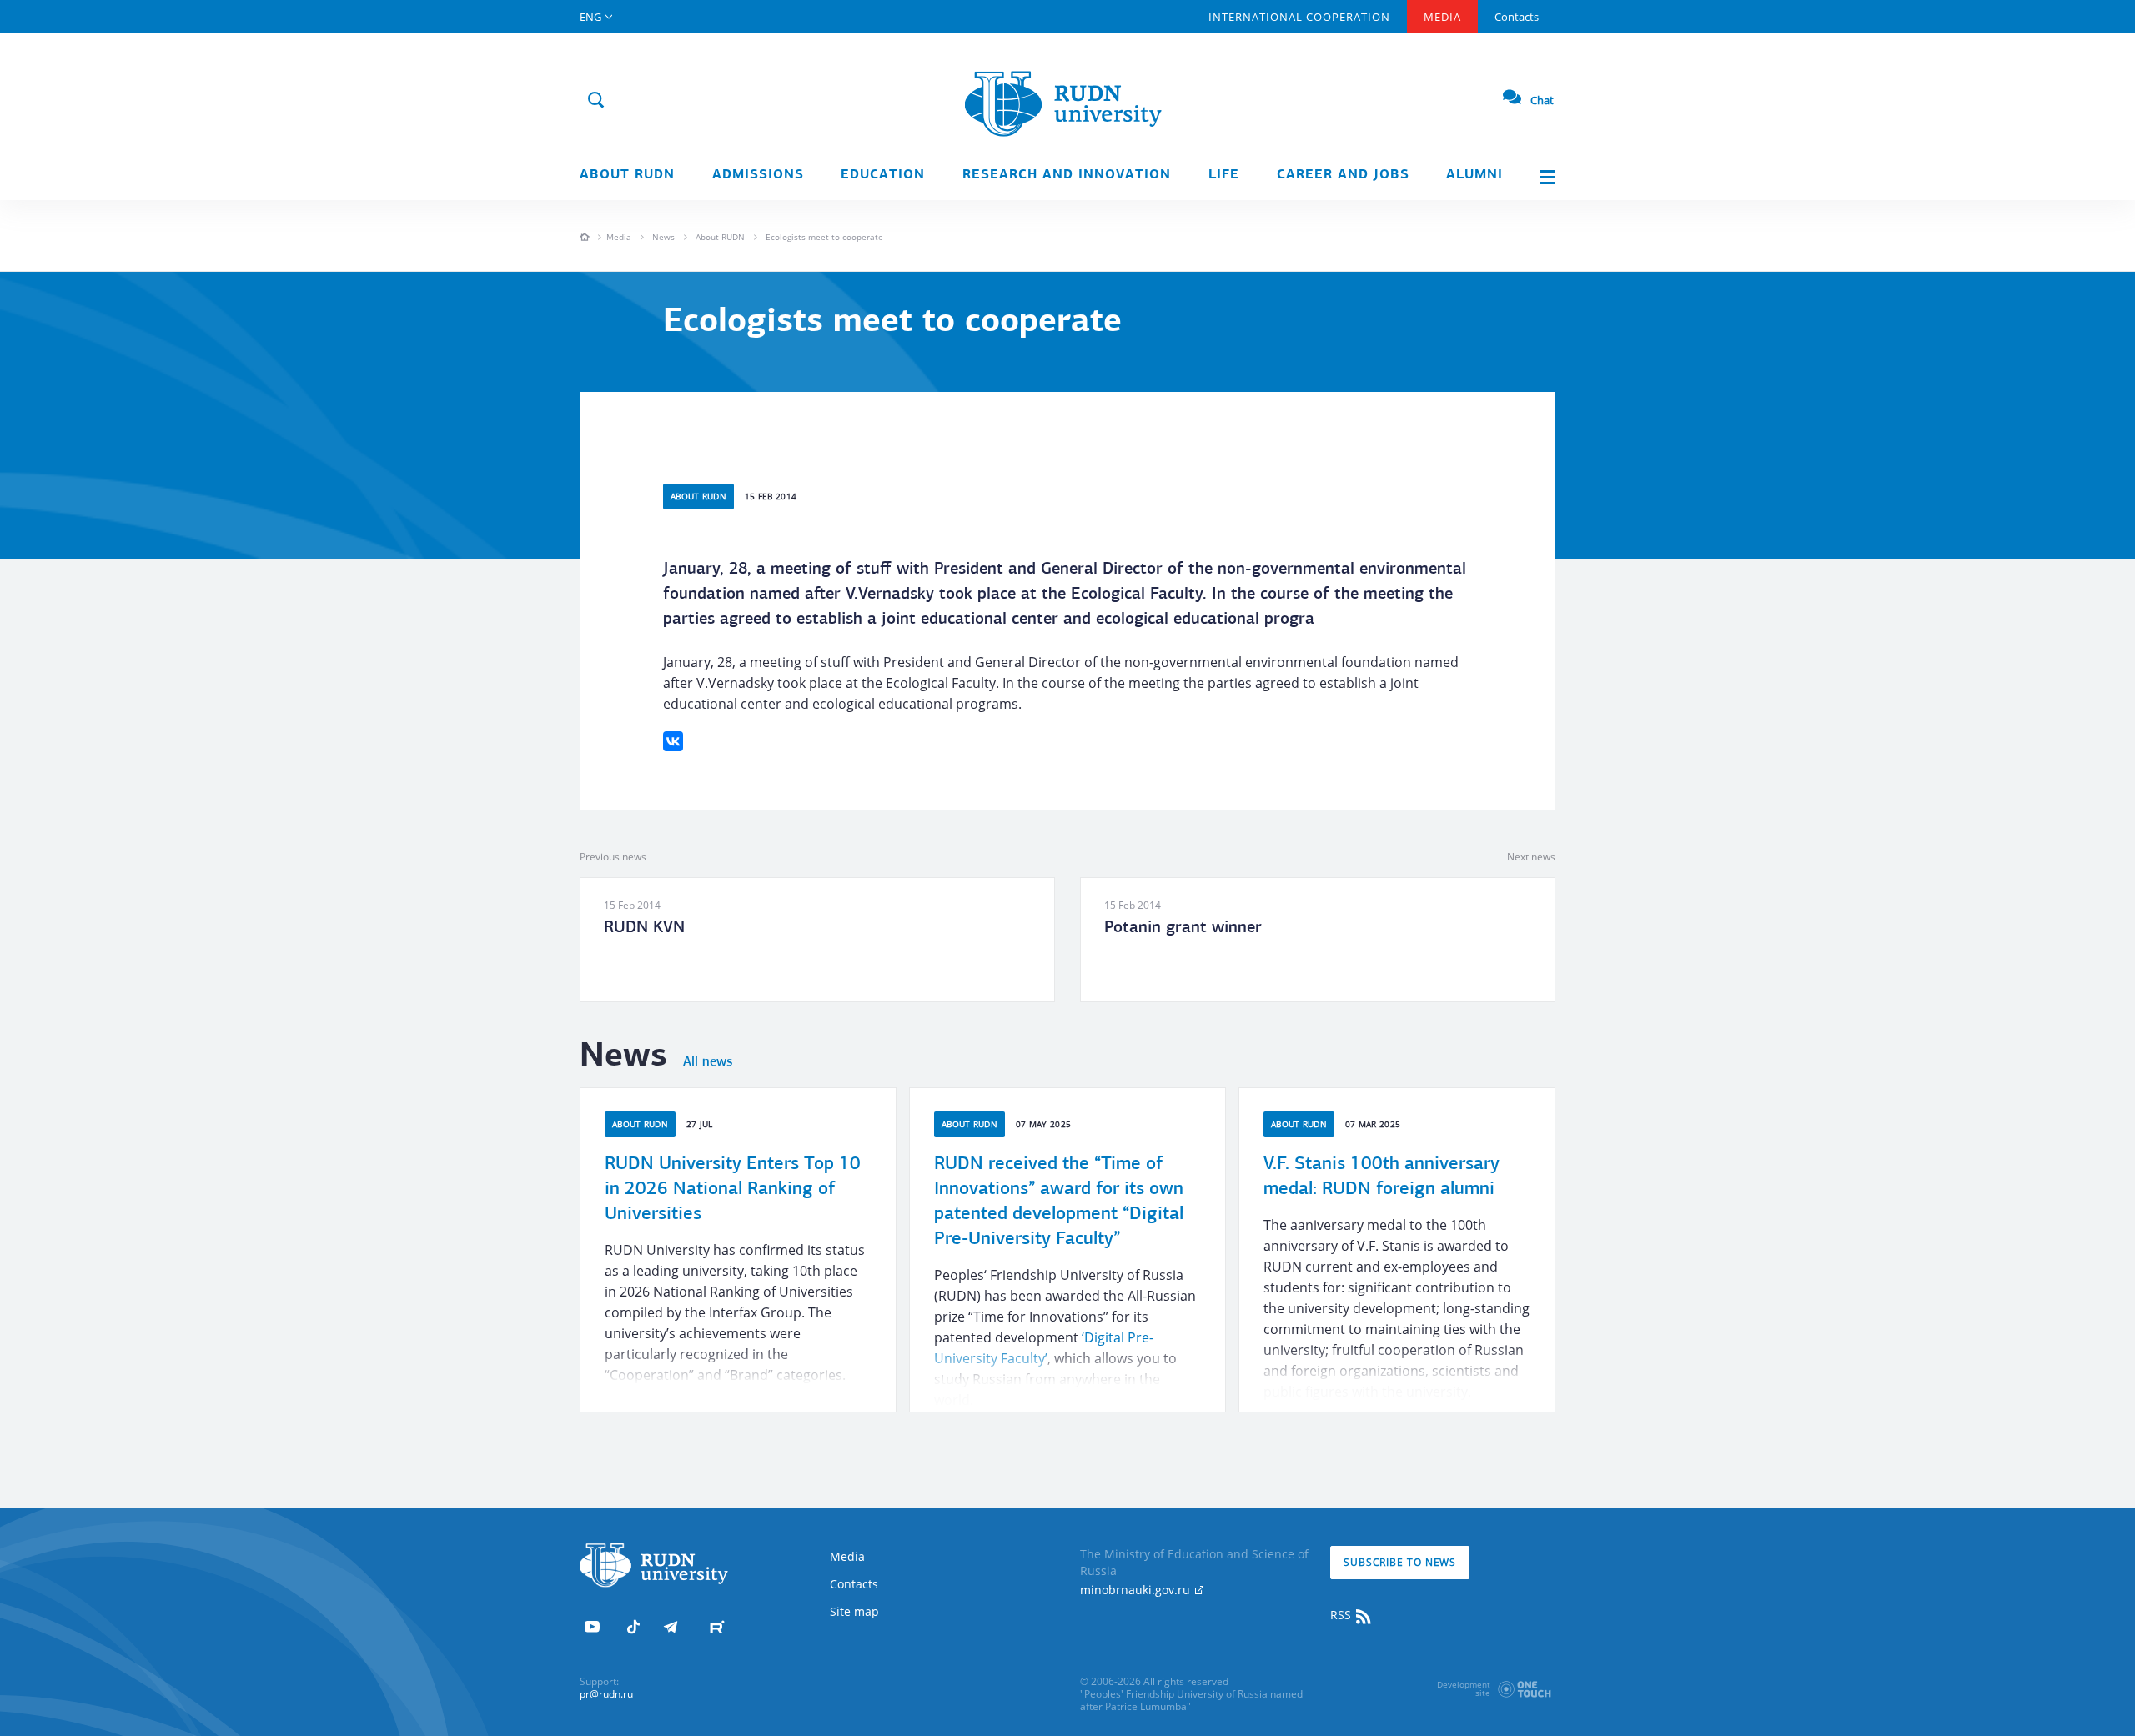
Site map (854, 1611)
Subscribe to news (1400, 1562)
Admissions (758, 175)
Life (1224, 175)
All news (708, 1062)
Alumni (1474, 175)
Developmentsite (1464, 1688)
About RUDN (627, 175)
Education (883, 175)
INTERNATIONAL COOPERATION (1299, 17)
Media (1442, 17)
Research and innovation (1067, 175)
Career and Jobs (1343, 175)
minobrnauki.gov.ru (1137, 1590)
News (663, 237)
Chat (1542, 100)
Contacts (1517, 17)
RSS (1342, 1615)
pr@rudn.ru (606, 1694)
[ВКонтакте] (673, 741)
